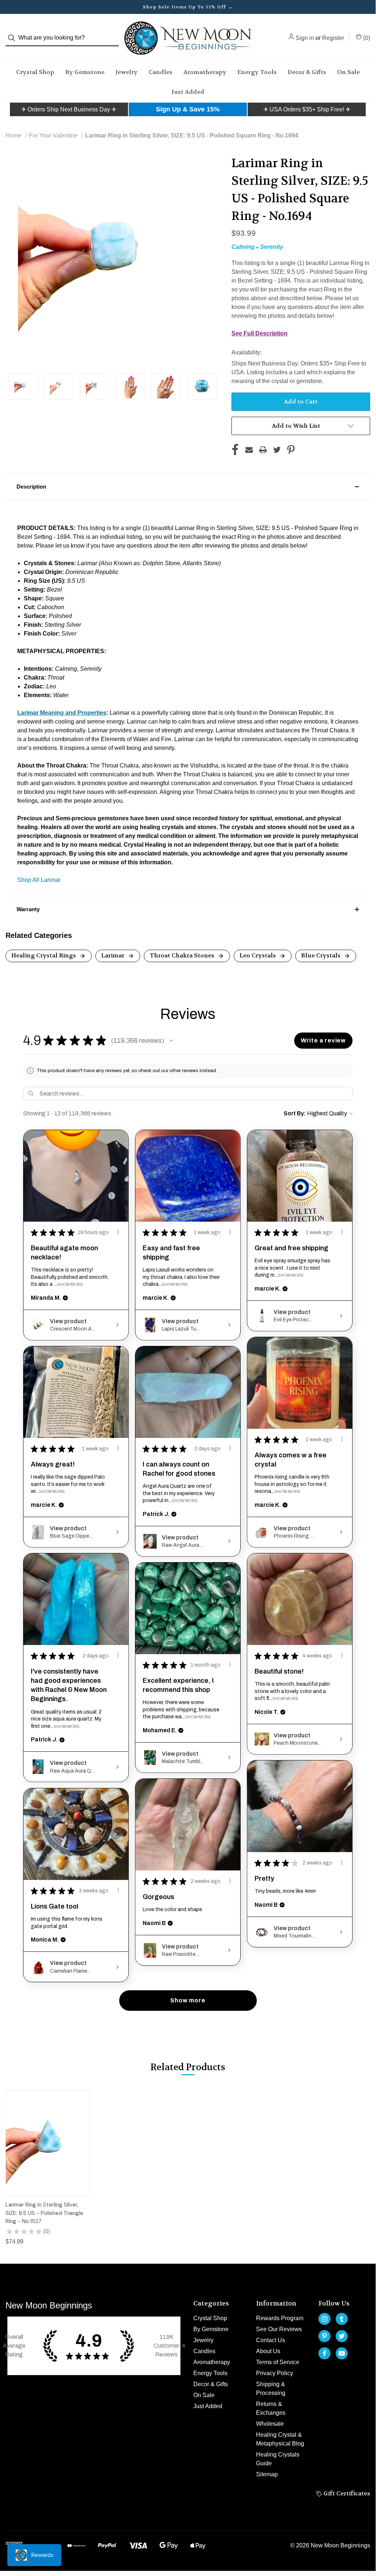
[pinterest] (324, 2336)
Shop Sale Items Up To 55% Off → (188, 7)
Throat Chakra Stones (183, 955)
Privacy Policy (275, 2373)
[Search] (14, 38)
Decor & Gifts (307, 72)
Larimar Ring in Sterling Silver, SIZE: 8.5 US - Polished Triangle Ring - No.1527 (44, 2213)
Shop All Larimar (39, 880)
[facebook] (324, 2353)
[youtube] (342, 2353)
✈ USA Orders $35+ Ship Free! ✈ (307, 109)
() (366, 38)
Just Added (188, 92)
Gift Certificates (346, 2493)
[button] (69, 110)
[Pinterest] (291, 450)
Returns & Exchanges (271, 2408)
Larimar (114, 955)
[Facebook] (235, 450)
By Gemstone (85, 72)
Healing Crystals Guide (278, 2459)
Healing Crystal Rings (44, 955)
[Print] (263, 450)
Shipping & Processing (271, 2389)
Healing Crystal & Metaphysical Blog (280, 2439)
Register (333, 38)
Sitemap (267, 2474)
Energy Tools (257, 72)
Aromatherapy (205, 72)
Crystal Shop (35, 72)
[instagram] (324, 2319)
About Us (268, 2351)
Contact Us (271, 2340)
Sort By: (295, 1113)
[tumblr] (342, 2319)
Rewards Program (280, 2318)
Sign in (305, 38)
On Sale (348, 72)
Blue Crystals (322, 955)
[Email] (249, 450)
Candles (160, 72)
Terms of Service (278, 2362)
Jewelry (127, 72)
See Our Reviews (279, 2329)
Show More (70, 1284)
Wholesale (270, 2424)
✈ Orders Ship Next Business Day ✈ (69, 109)
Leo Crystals (258, 955)
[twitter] (342, 2336)
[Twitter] (277, 450)
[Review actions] (118, 1232)
